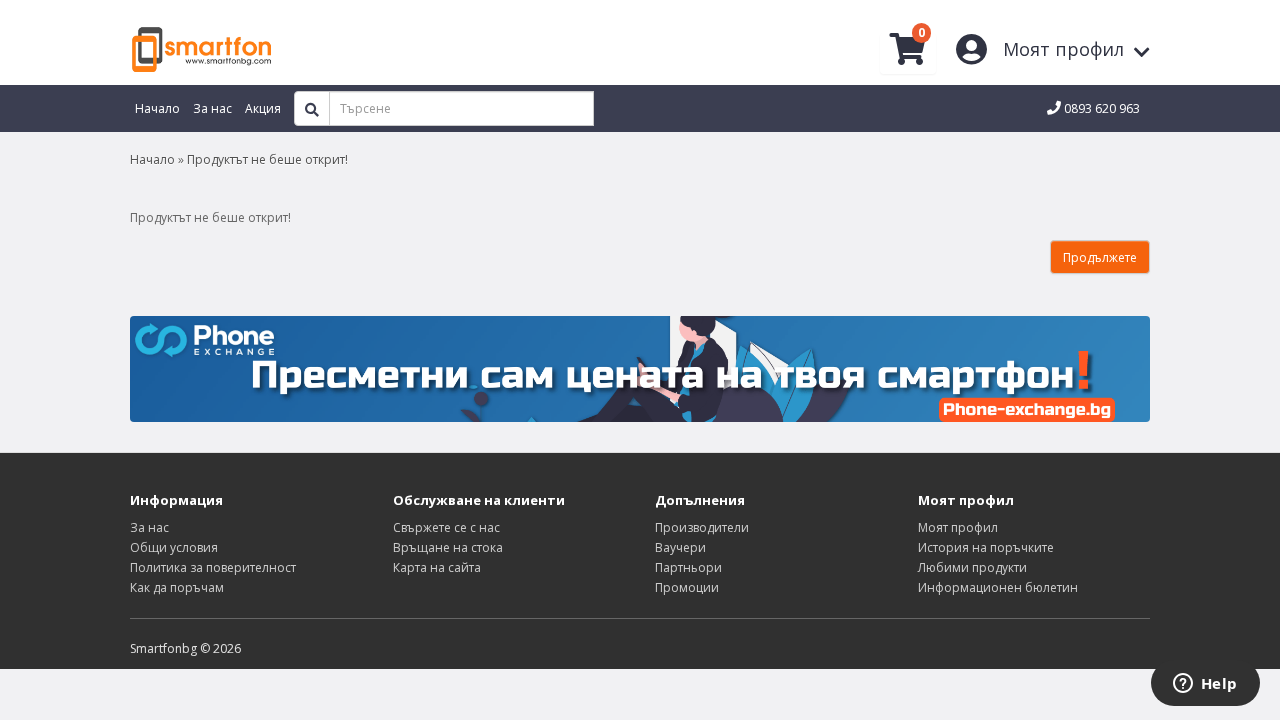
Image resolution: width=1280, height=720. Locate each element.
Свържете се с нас (446, 527)
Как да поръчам (177, 587)
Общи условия (174, 547)
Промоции (687, 587)
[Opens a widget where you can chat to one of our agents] (1205, 685)
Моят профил (958, 527)
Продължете (1100, 257)
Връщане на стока (448, 547)
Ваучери (680, 547)
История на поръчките (986, 547)
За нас (149, 527)
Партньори (688, 567)
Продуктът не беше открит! (267, 159)
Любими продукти (972, 567)
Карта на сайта (437, 567)
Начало (152, 159)
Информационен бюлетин (998, 587)
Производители (702, 527)
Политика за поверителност (213, 567)
